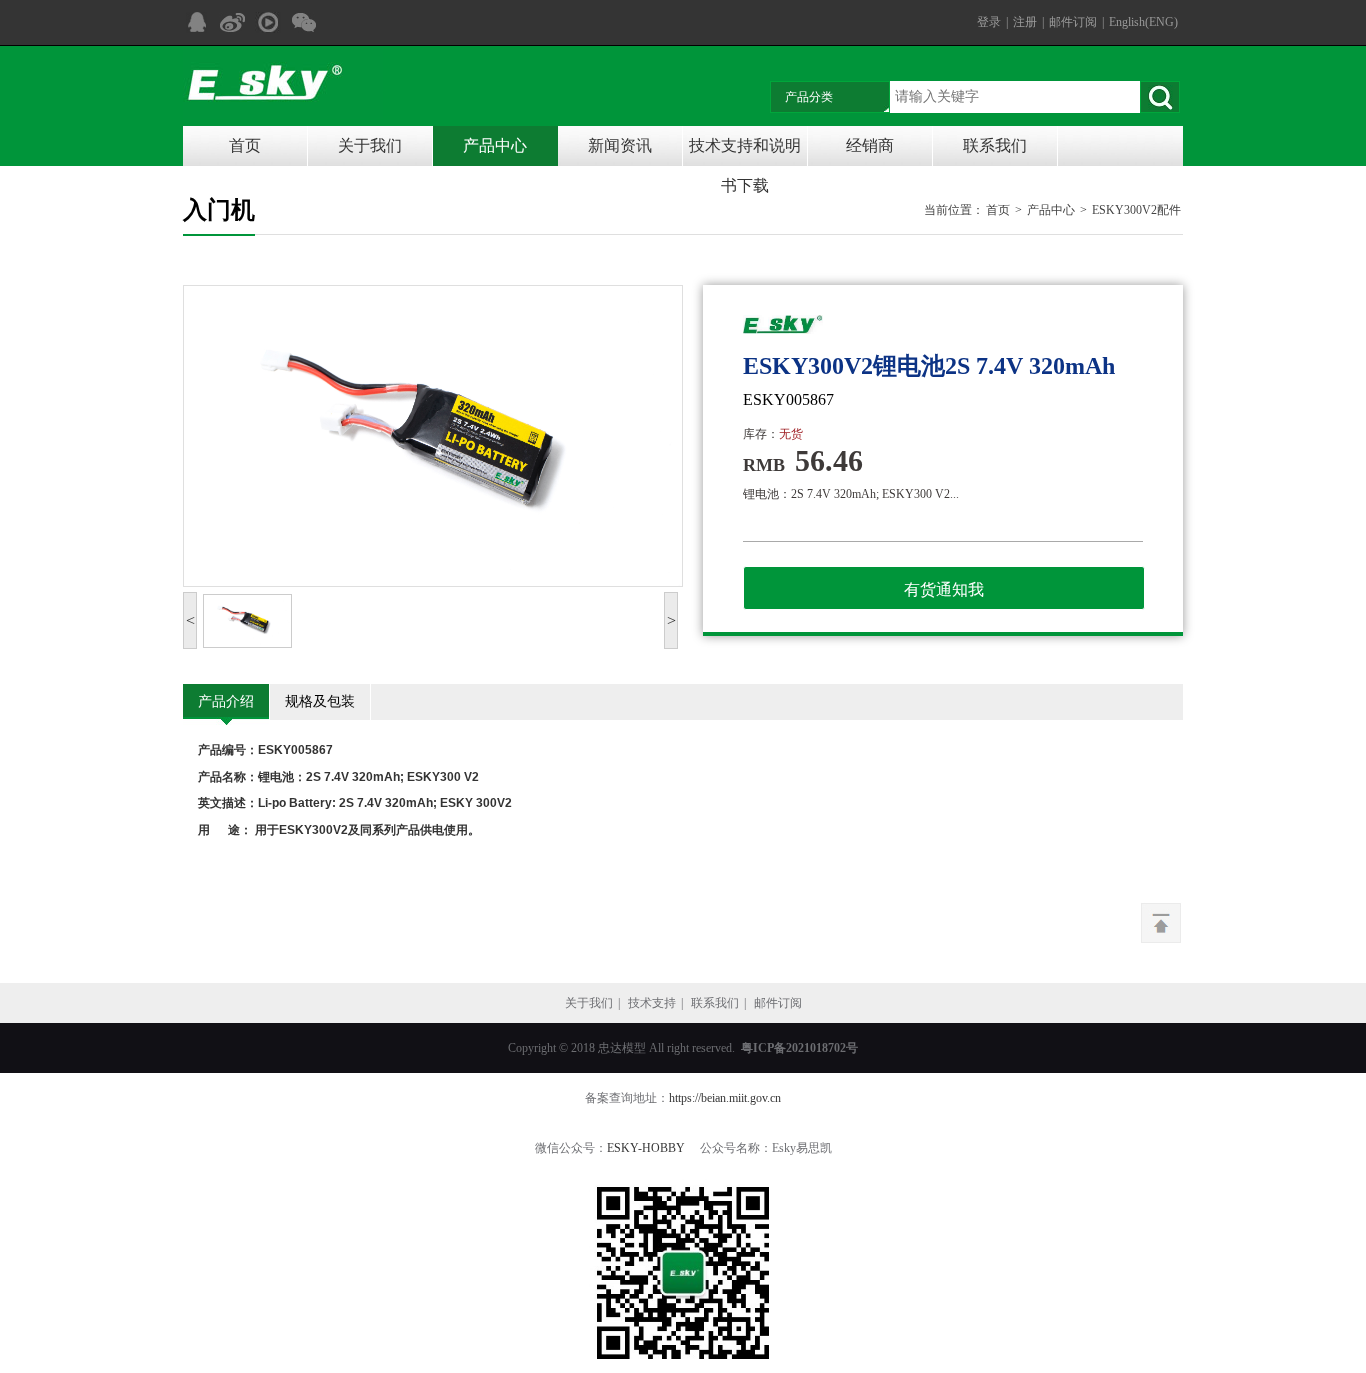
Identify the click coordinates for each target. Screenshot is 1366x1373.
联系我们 (995, 145)
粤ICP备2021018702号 (799, 1048)
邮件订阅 (1073, 22)
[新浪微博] (232, 22)
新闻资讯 (620, 145)
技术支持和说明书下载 (745, 151)
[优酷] (268, 22)
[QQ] (196, 22)
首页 (245, 145)
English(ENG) (1143, 22)
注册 (1025, 22)
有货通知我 (944, 589)
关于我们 (370, 145)
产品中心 (495, 145)
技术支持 (652, 1003)
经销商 (870, 145)
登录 (989, 22)
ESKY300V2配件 (1136, 210)
